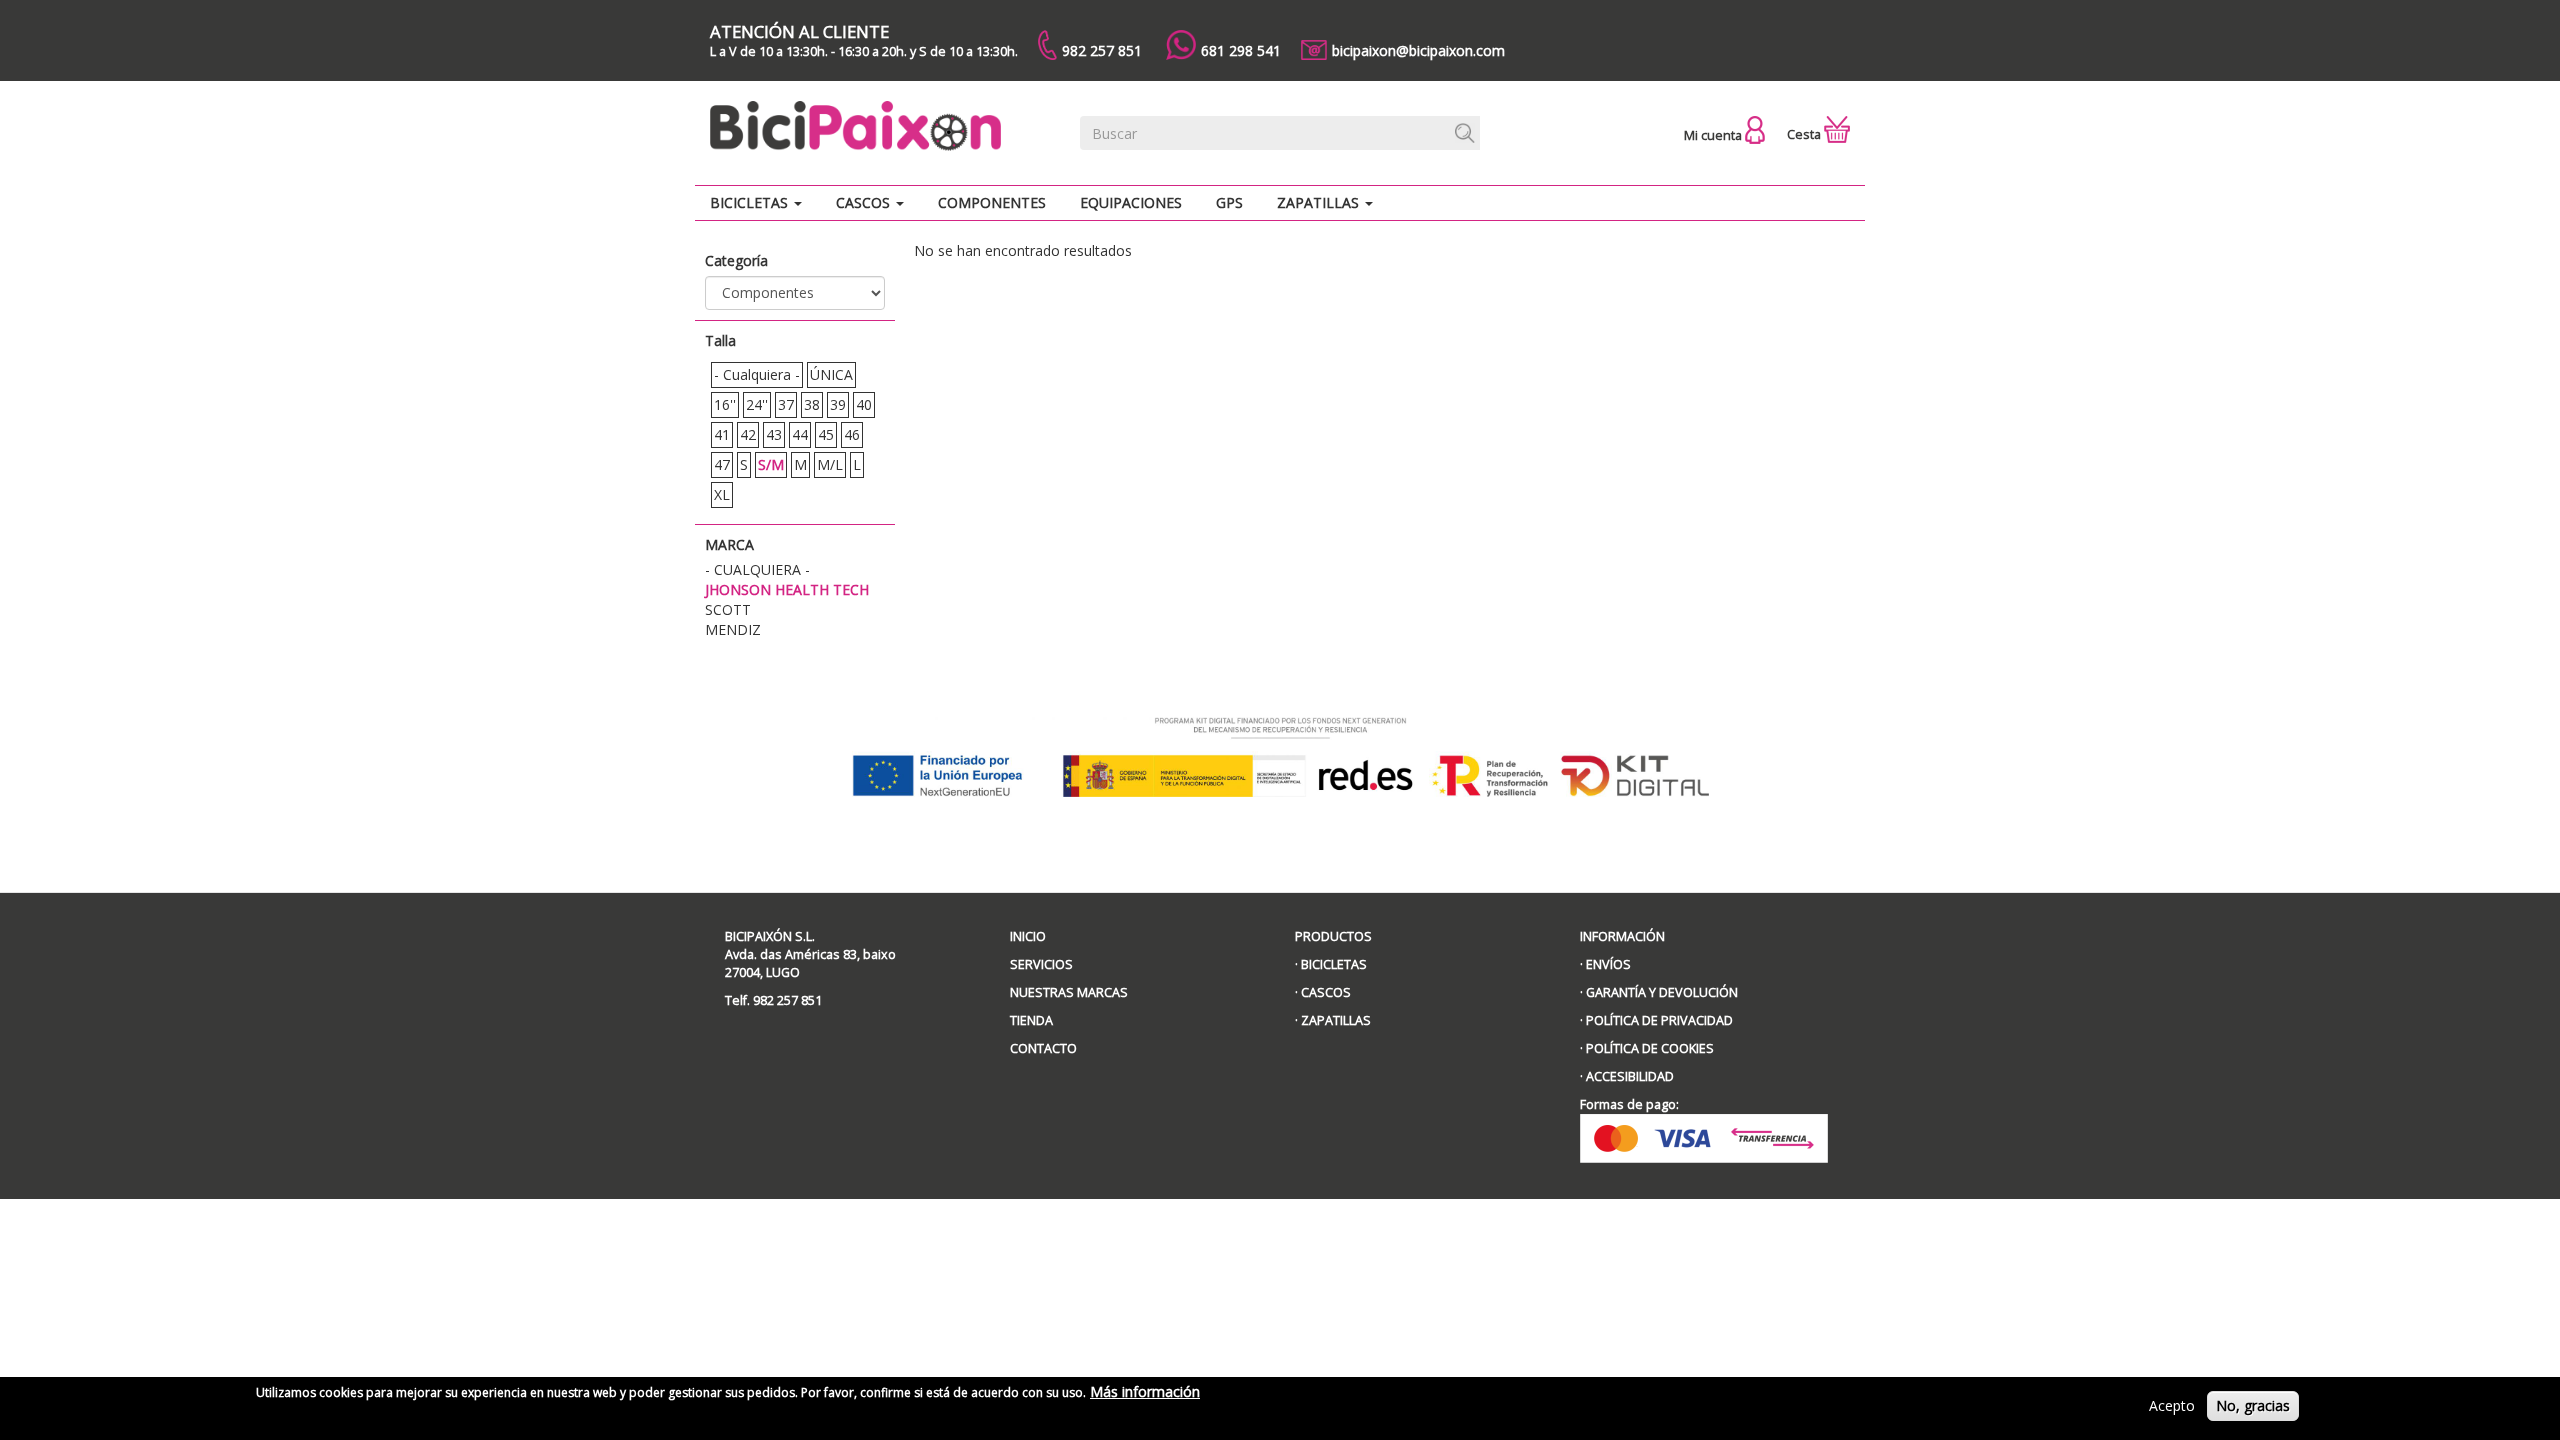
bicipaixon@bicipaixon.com (1418, 50)
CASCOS (1326, 992)
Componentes (992, 202)
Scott (728, 609)
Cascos (865, 202)
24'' (757, 404)
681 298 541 (1241, 50)
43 (774, 434)
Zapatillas (1320, 202)
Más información (1145, 1391)
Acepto (2172, 1405)
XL (722, 494)
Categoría (736, 260)
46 (852, 434)
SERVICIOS (1041, 964)
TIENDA (1031, 1020)
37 (786, 404)
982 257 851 (1102, 50)
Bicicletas (751, 202)
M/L (830, 464)
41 (722, 434)
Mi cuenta (1714, 135)
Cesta (1805, 134)
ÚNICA (831, 374)
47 (722, 464)
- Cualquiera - (757, 374)
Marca (729, 544)
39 (838, 404)
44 (800, 434)
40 (864, 404)
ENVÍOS (1608, 964)
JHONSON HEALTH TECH (787, 589)
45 (826, 434)
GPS (1229, 202)
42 (748, 434)
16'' (725, 404)
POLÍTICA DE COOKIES (1650, 1048)
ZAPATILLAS (1336, 1020)
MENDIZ (733, 629)
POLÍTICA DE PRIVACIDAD (1659, 1020)
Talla (720, 340)
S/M (771, 464)
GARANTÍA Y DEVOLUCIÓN (1662, 992)
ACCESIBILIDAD (1630, 1076)
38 (812, 404)
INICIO (1028, 936)
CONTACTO (1043, 1048)
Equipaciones (1131, 202)
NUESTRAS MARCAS (1069, 992)
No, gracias (2253, 1405)
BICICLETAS (1334, 964)
